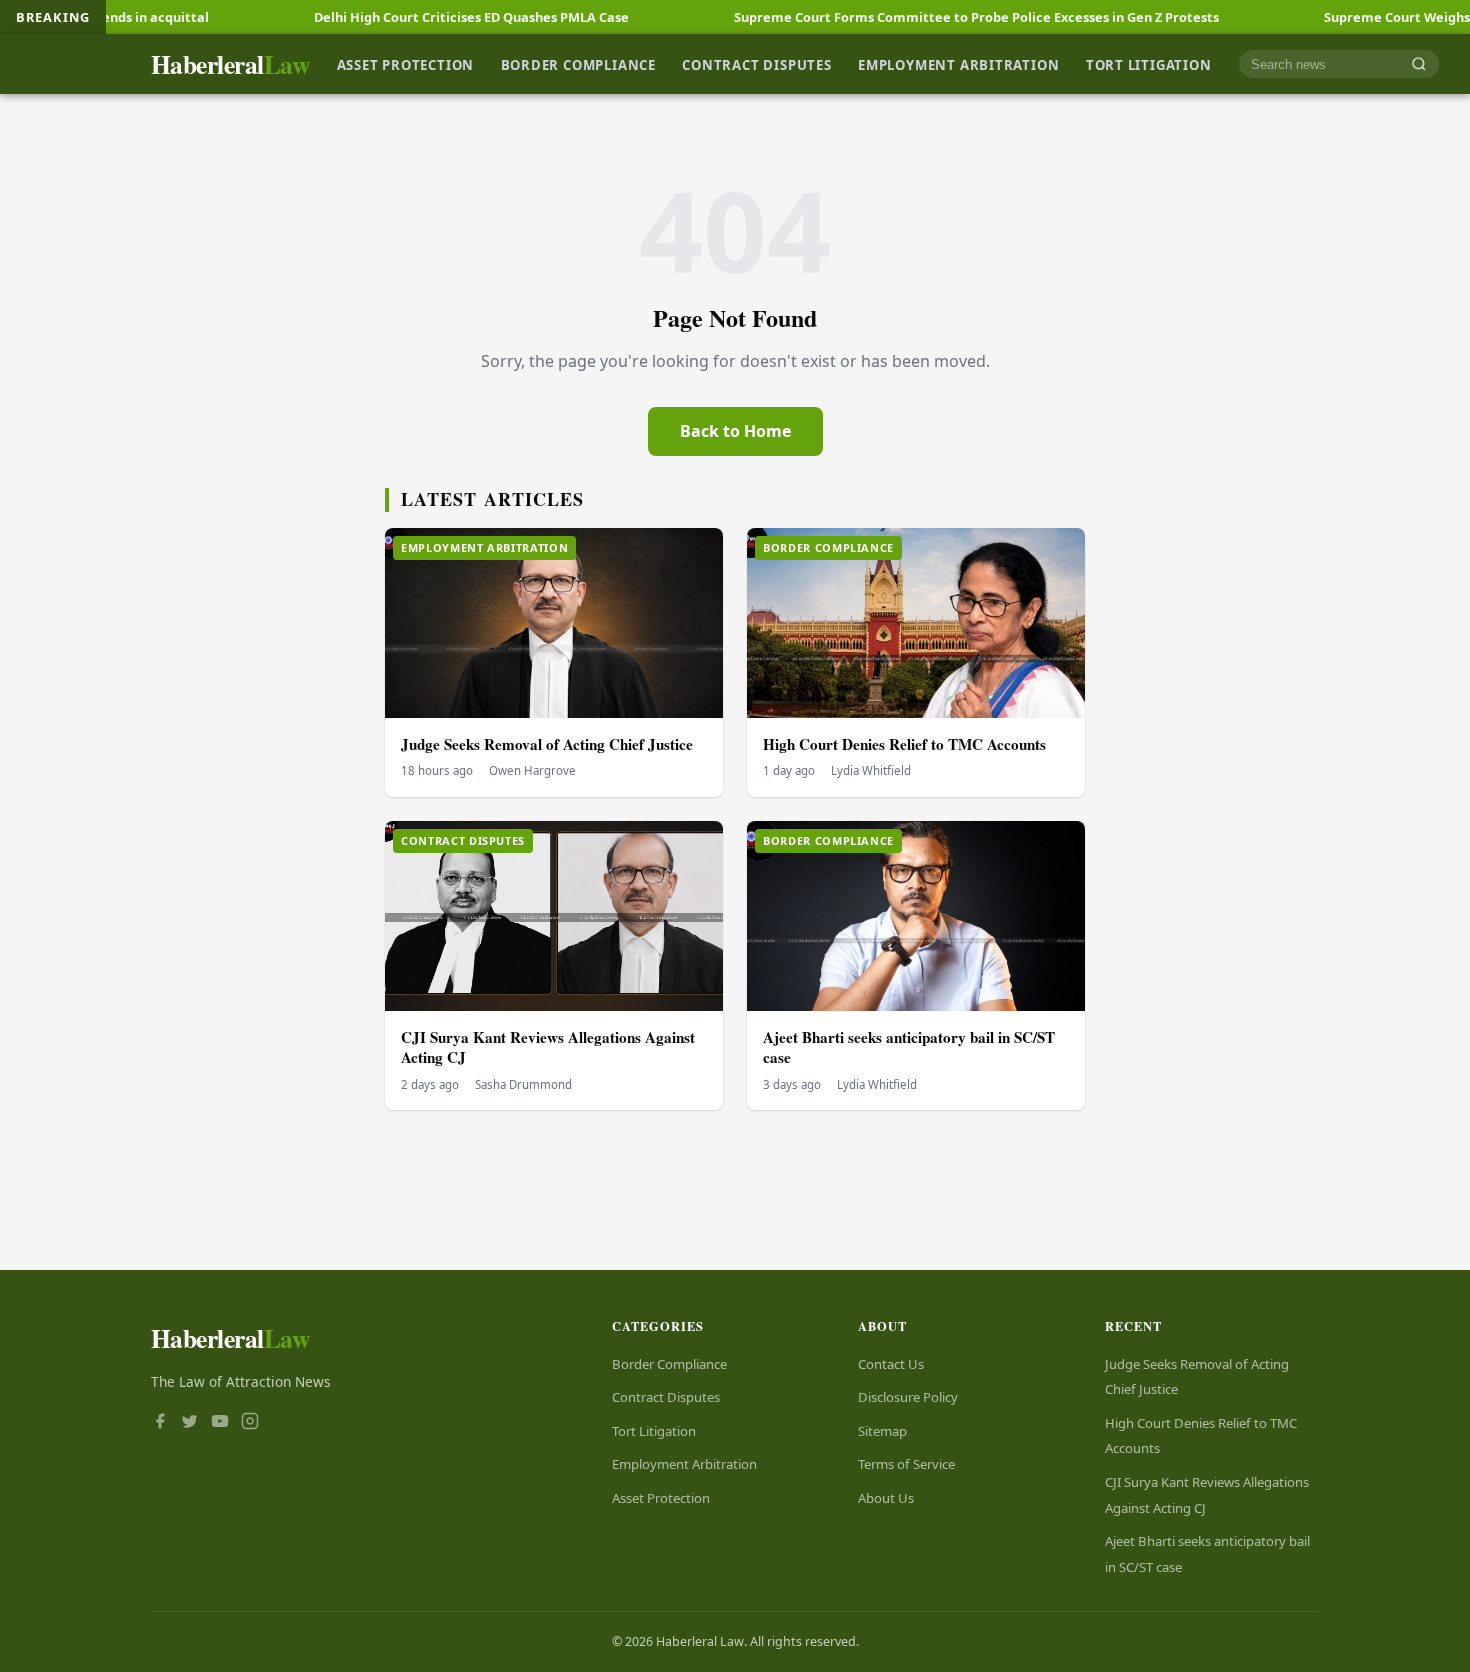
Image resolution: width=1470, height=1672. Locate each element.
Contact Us (891, 1364)
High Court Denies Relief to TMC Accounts (904, 744)
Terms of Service (906, 1464)
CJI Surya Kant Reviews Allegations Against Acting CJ (548, 1047)
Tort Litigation (1149, 64)
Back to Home (735, 431)
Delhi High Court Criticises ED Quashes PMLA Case (398, 17)
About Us (886, 1498)
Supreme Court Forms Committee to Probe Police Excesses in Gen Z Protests (903, 17)
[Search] (1419, 64)
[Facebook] (160, 1423)
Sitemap (882, 1431)
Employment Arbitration (958, 64)
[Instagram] (250, 1423)
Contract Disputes (756, 64)
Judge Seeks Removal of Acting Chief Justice (547, 744)
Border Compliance (578, 64)
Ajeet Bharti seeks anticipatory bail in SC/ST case (909, 1047)
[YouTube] (220, 1423)
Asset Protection (406, 64)
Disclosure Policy (908, 1397)
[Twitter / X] (190, 1423)
